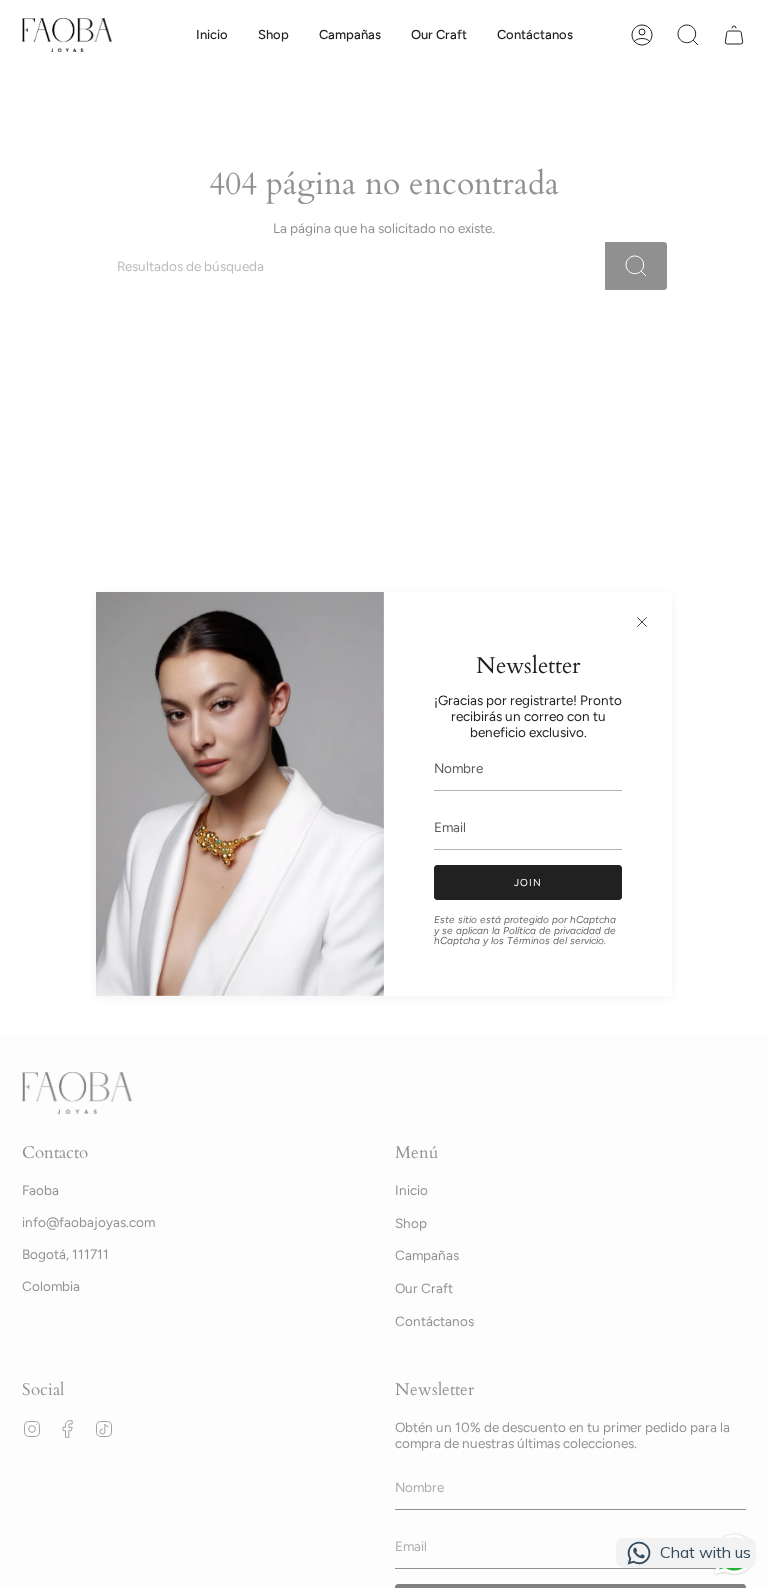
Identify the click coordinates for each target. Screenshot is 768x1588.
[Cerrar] (642, 622)
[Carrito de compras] (734, 35)
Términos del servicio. (556, 940)
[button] (273, 35)
